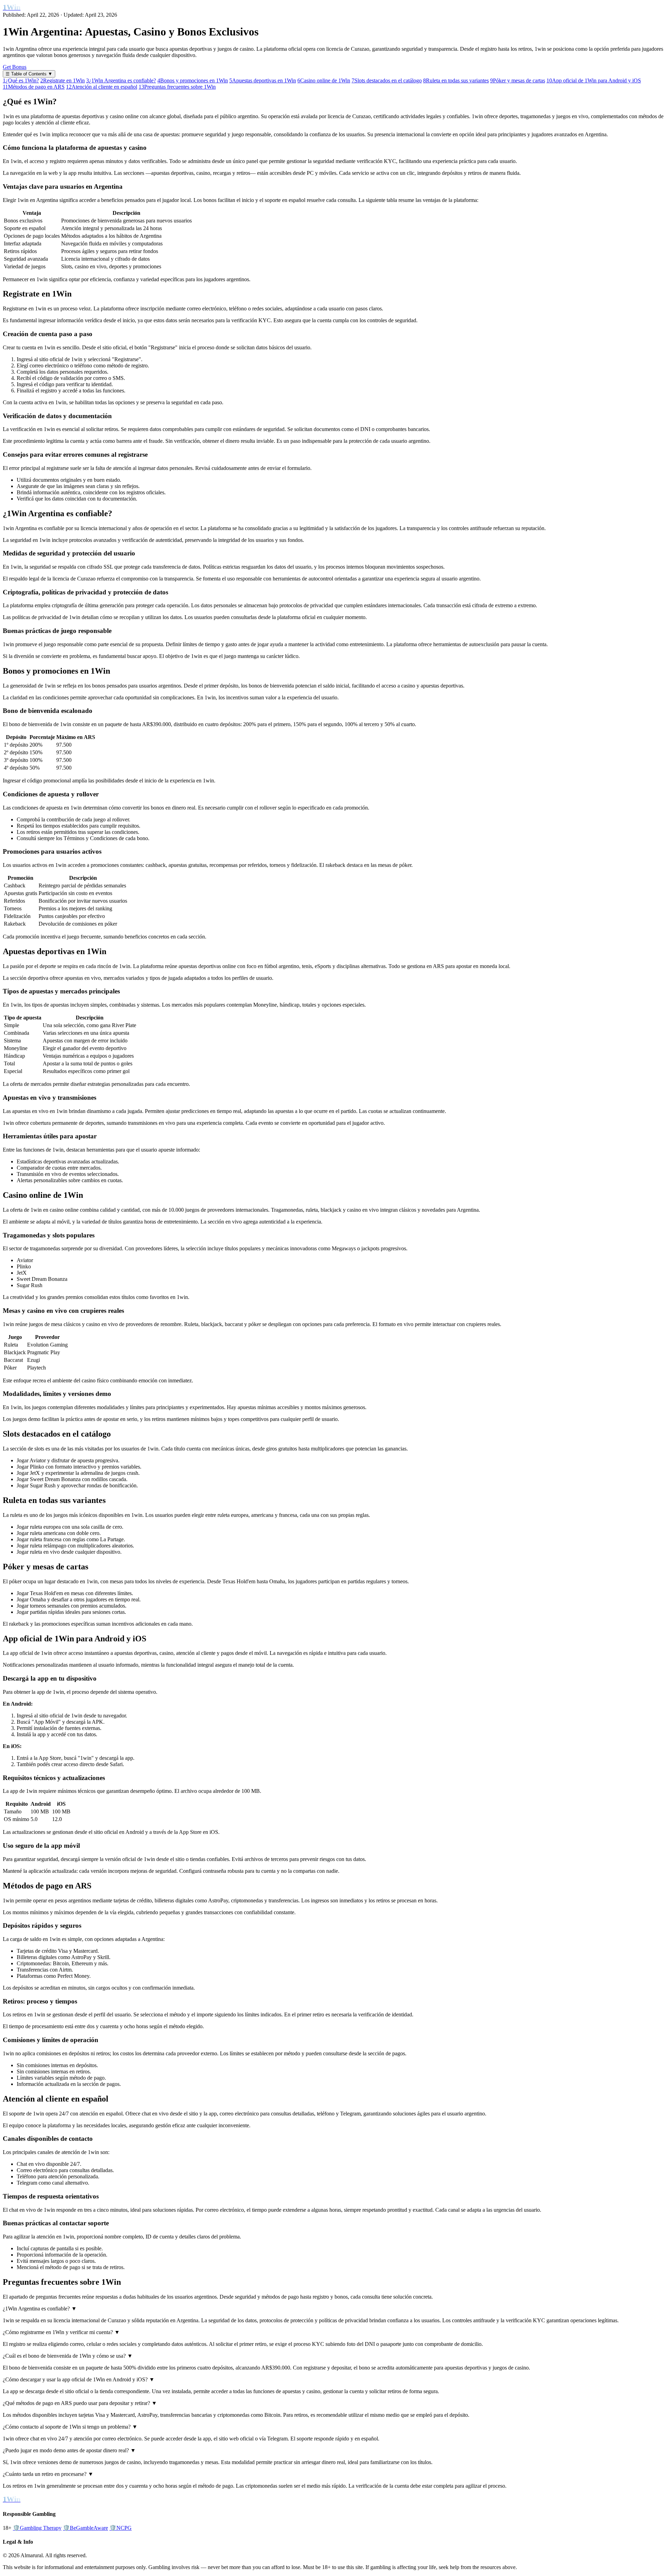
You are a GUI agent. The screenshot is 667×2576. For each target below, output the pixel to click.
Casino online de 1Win (324, 80)
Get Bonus (15, 67)
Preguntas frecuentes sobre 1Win (177, 87)
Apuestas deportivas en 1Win (263, 80)
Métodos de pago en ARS (34, 87)
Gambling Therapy (37, 2528)
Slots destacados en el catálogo (387, 80)
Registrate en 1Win (63, 80)
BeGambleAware (85, 2528)
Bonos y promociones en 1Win (193, 80)
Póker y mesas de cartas (518, 80)
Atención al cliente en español (102, 87)
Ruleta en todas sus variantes (456, 80)
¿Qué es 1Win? (21, 80)
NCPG (121, 2528)
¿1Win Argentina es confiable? (121, 80)
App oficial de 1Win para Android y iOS (594, 80)
